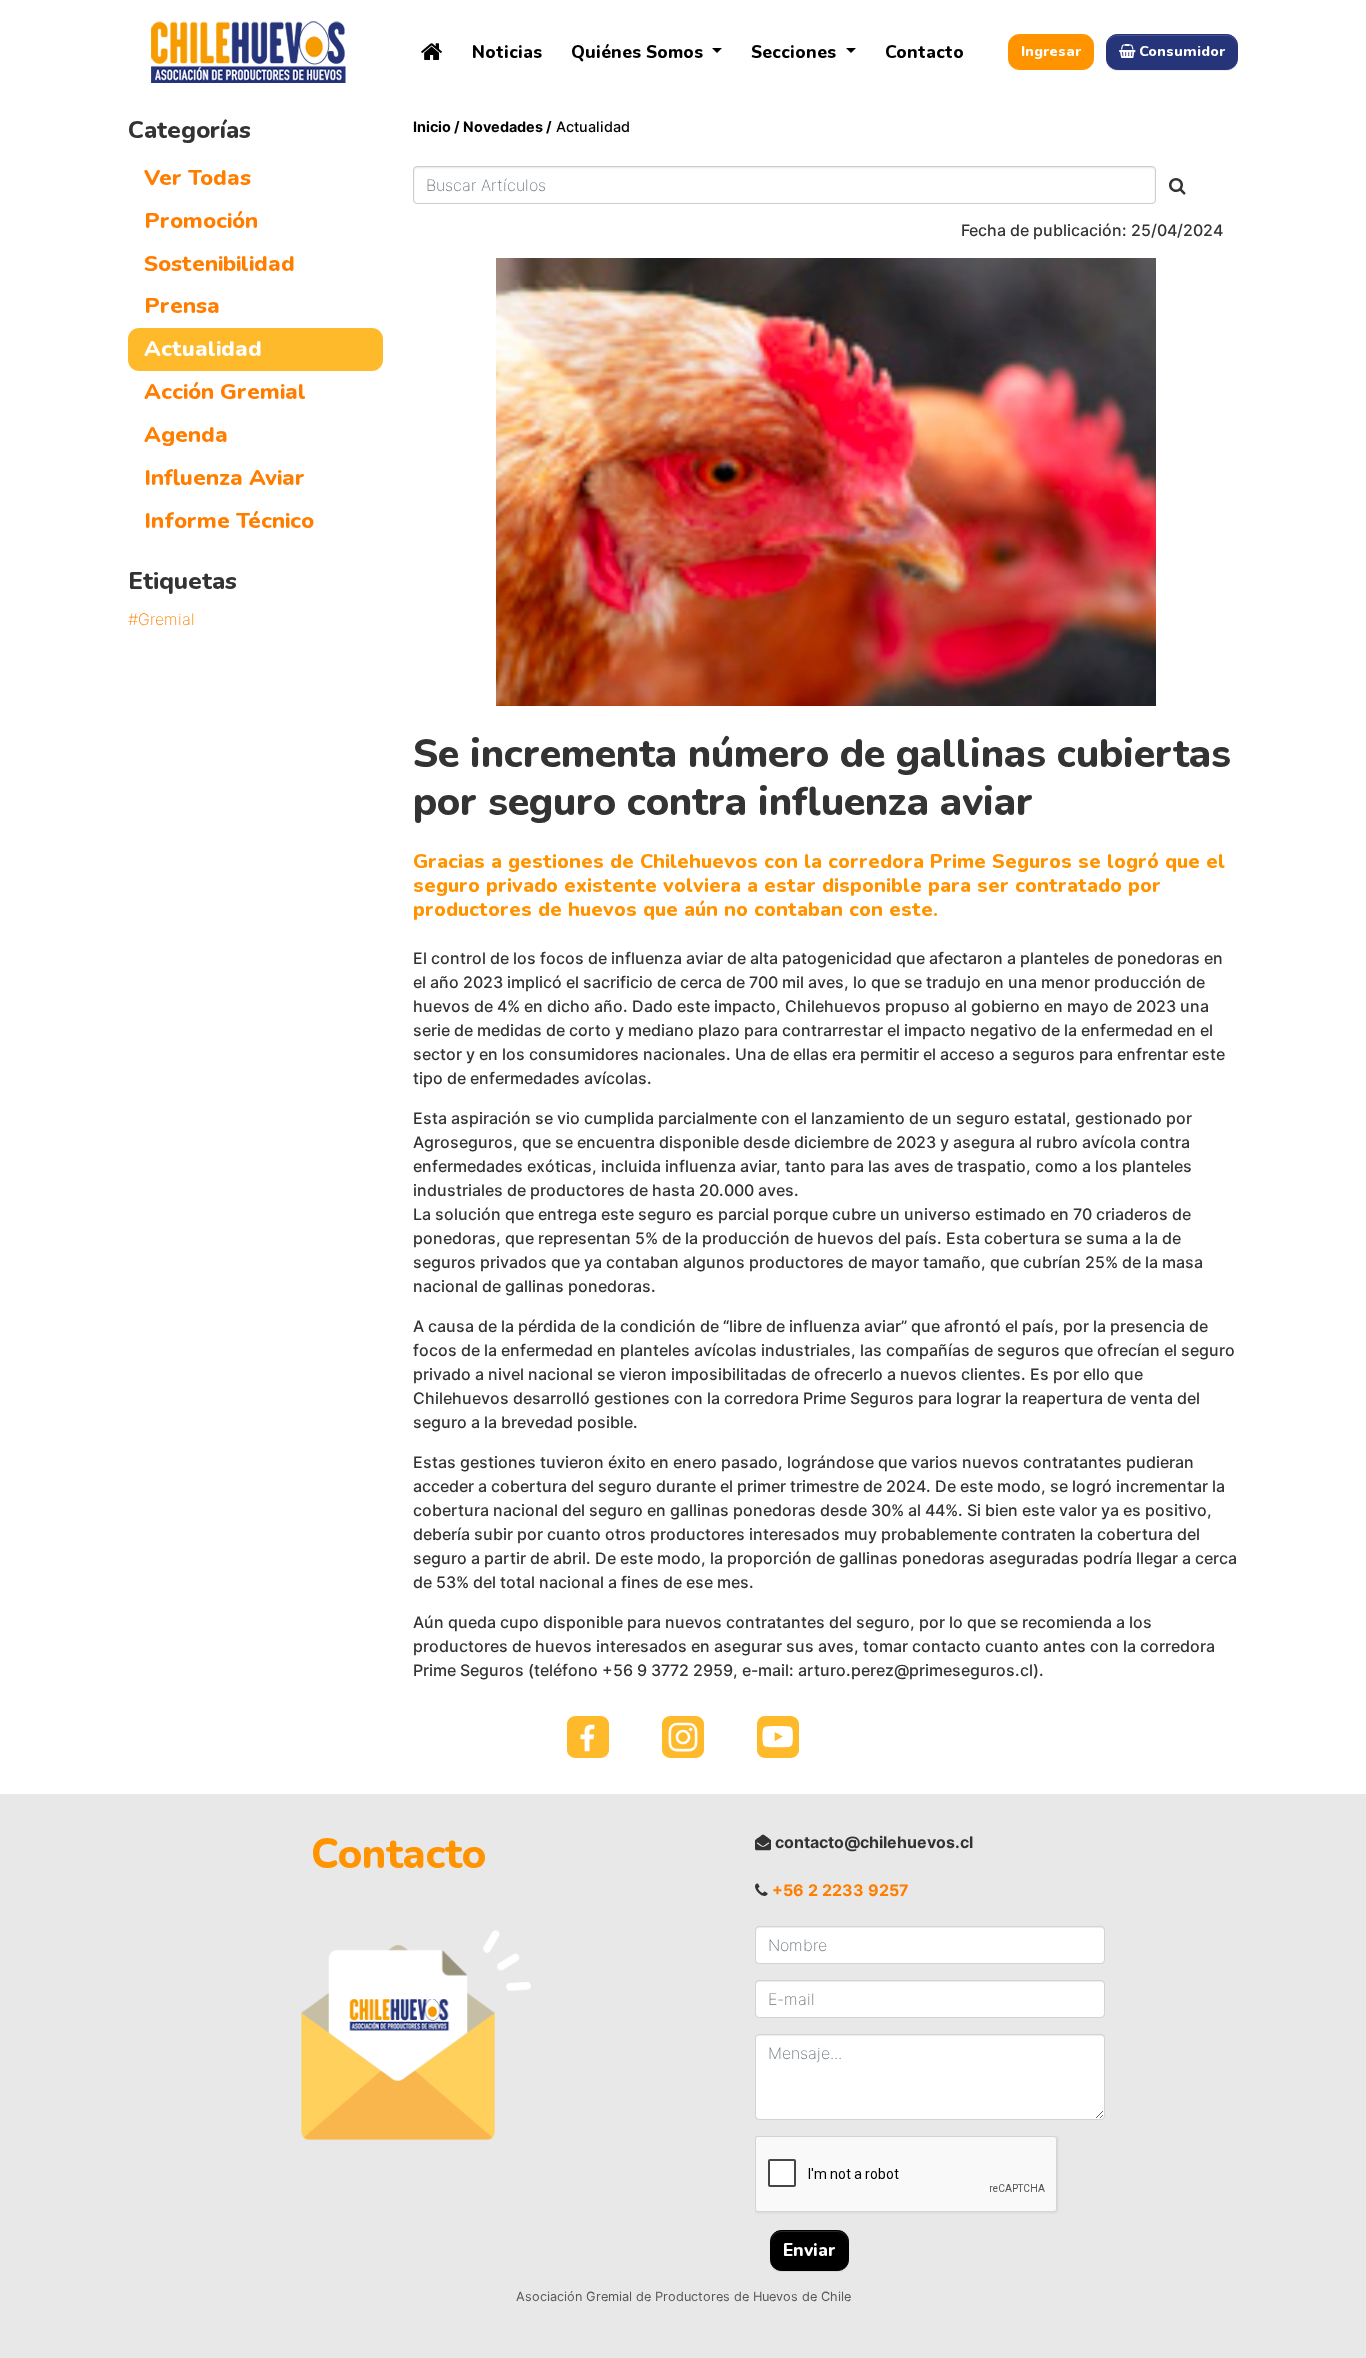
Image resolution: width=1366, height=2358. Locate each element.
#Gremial (161, 619)
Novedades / (507, 126)
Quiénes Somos (639, 52)
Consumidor (1182, 51)
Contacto (924, 52)
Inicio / (438, 126)
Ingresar (1051, 51)
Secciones (796, 52)
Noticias (507, 52)
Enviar (809, 2250)
